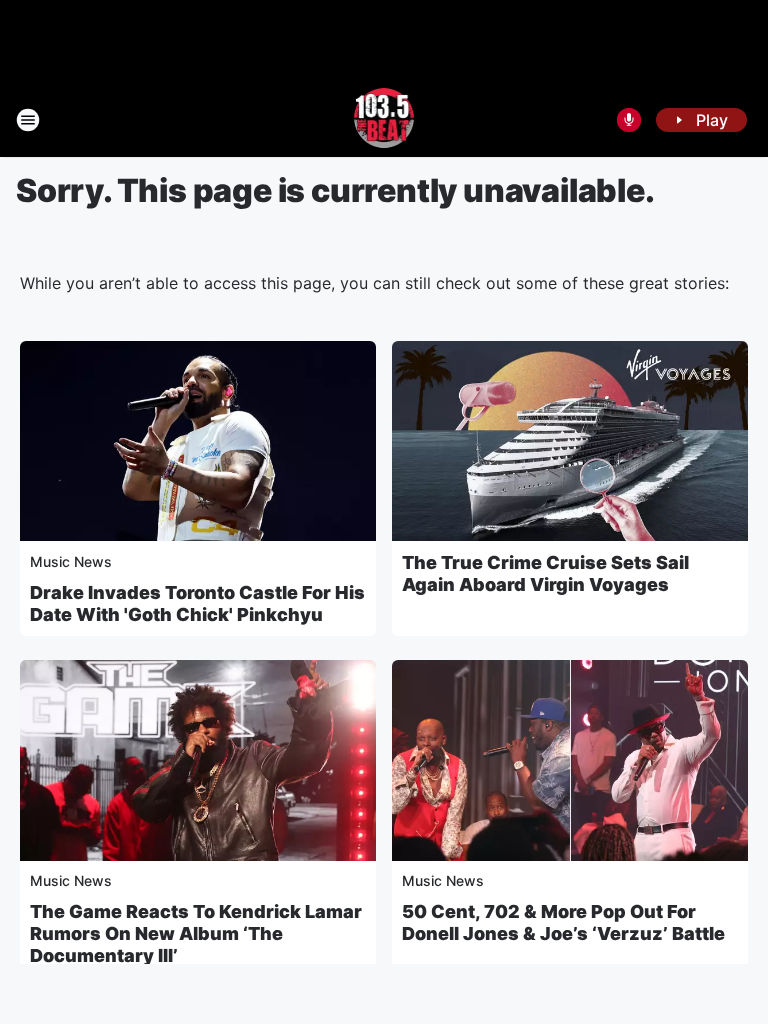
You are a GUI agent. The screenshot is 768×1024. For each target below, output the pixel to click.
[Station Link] (384, 120)
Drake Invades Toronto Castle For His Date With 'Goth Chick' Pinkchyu (197, 603)
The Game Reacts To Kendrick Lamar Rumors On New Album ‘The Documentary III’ (196, 933)
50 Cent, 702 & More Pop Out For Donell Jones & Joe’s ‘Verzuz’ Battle (563, 922)
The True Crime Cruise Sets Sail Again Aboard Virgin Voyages (545, 573)
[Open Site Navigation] (28, 120)
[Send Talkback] (629, 120)
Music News (71, 561)
